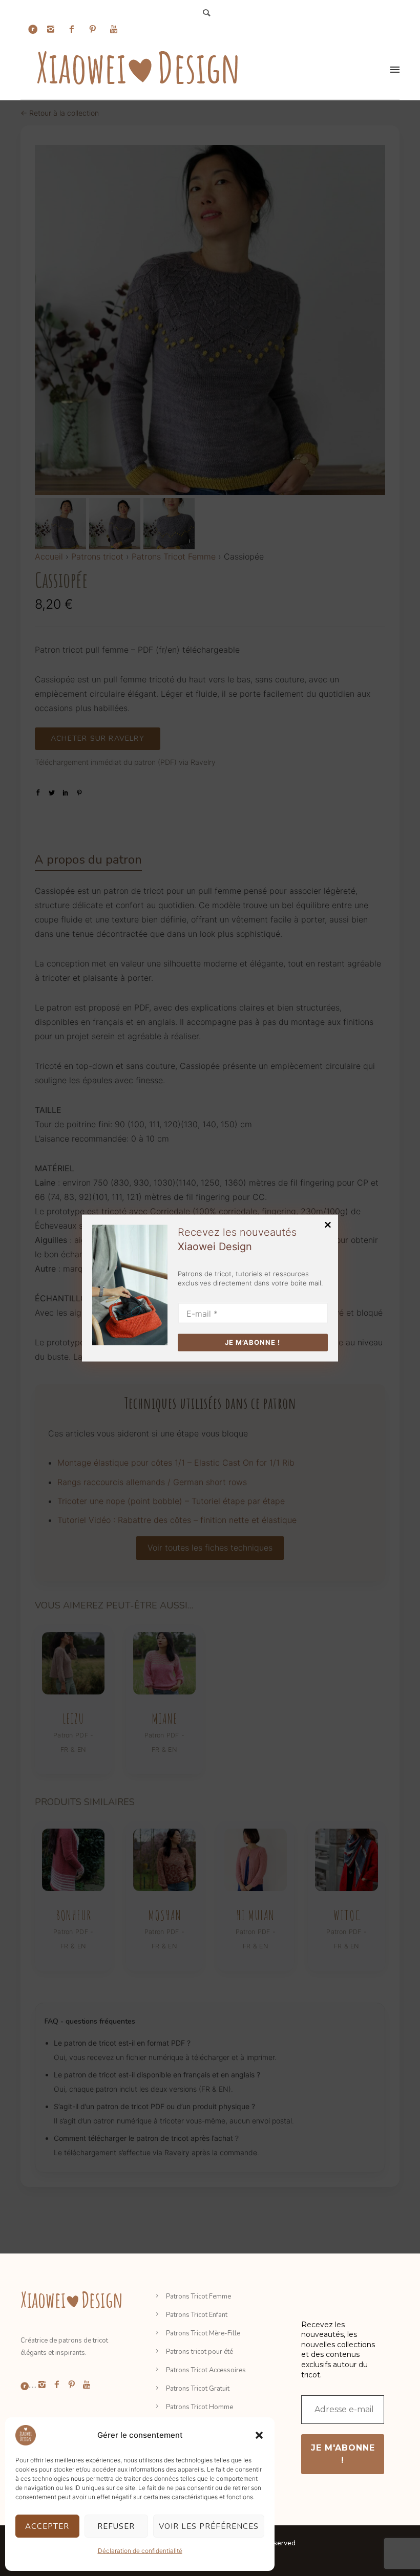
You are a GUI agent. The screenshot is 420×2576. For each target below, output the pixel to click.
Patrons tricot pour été (199, 2352)
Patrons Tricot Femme (198, 2296)
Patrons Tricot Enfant (197, 2315)
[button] (259, 2435)
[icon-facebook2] (74, 29)
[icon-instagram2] (53, 29)
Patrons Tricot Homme (199, 2407)
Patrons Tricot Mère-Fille (203, 2333)
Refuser (116, 2526)
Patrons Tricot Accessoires (206, 2370)
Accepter (47, 2526)
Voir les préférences (209, 2526)
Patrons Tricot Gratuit (198, 2389)
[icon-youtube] (114, 29)
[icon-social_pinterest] (95, 29)
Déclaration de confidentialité (140, 2551)
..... (33, 2386)
